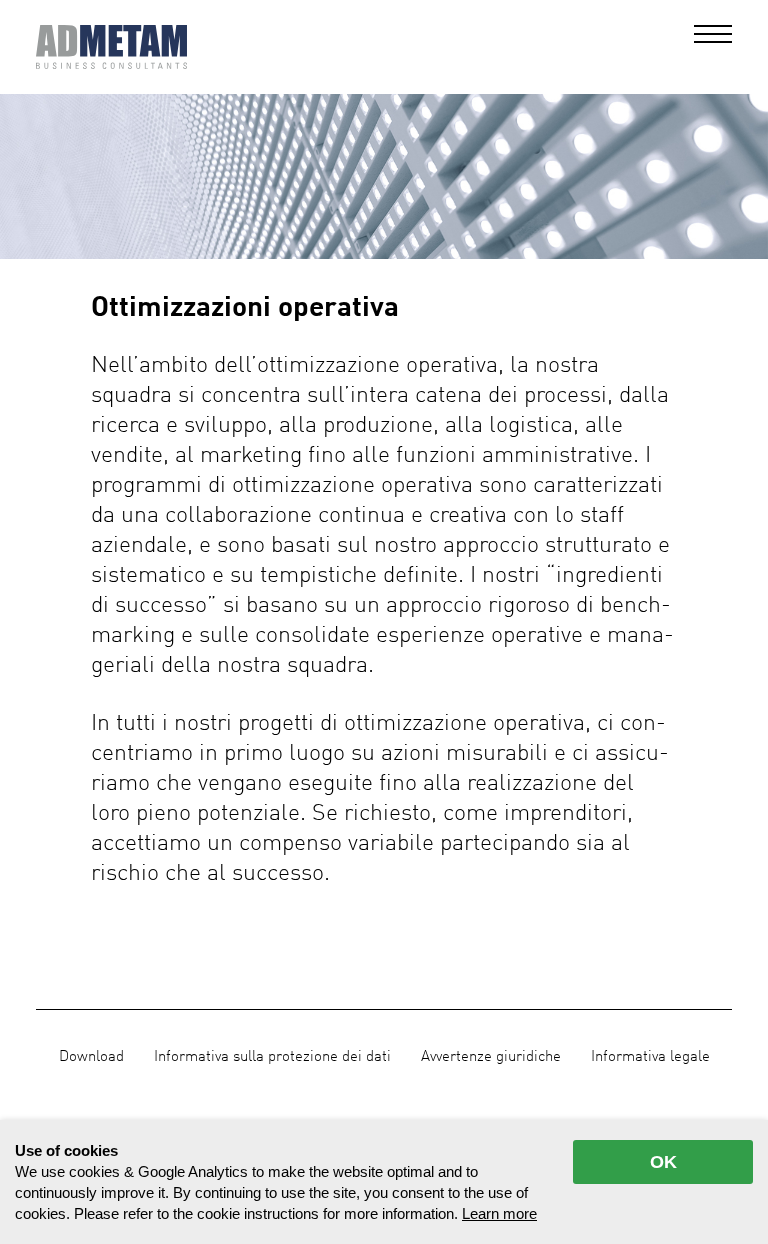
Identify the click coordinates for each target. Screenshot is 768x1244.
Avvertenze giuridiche (491, 1057)
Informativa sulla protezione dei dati (272, 1057)
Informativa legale (650, 1057)
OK (663, 1162)
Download (91, 1057)
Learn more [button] (499, 1213)
